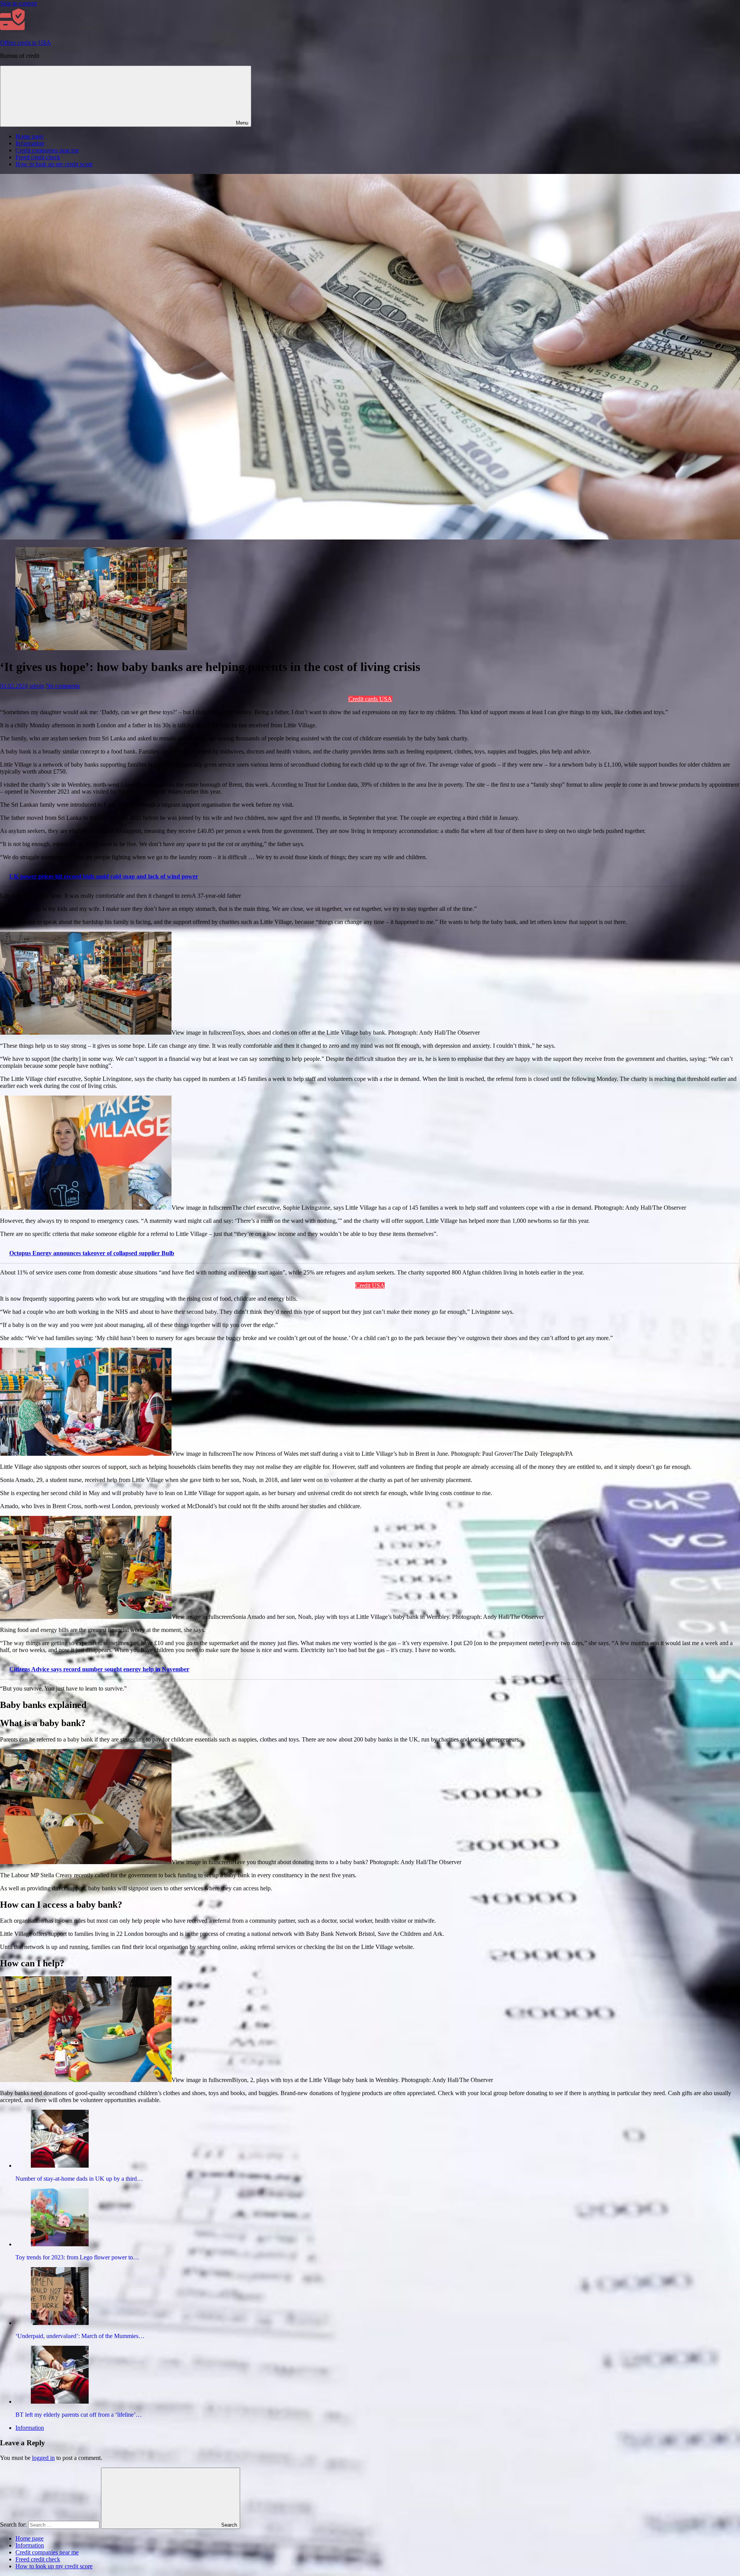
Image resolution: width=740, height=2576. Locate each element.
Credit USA (370, 1285)
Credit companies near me (47, 150)
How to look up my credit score (54, 164)
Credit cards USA (370, 699)
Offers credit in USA (25, 43)
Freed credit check (38, 157)
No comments (63, 686)
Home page (29, 136)
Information (30, 143)
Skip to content (18, 3)
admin (37, 686)
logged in (43, 2458)
